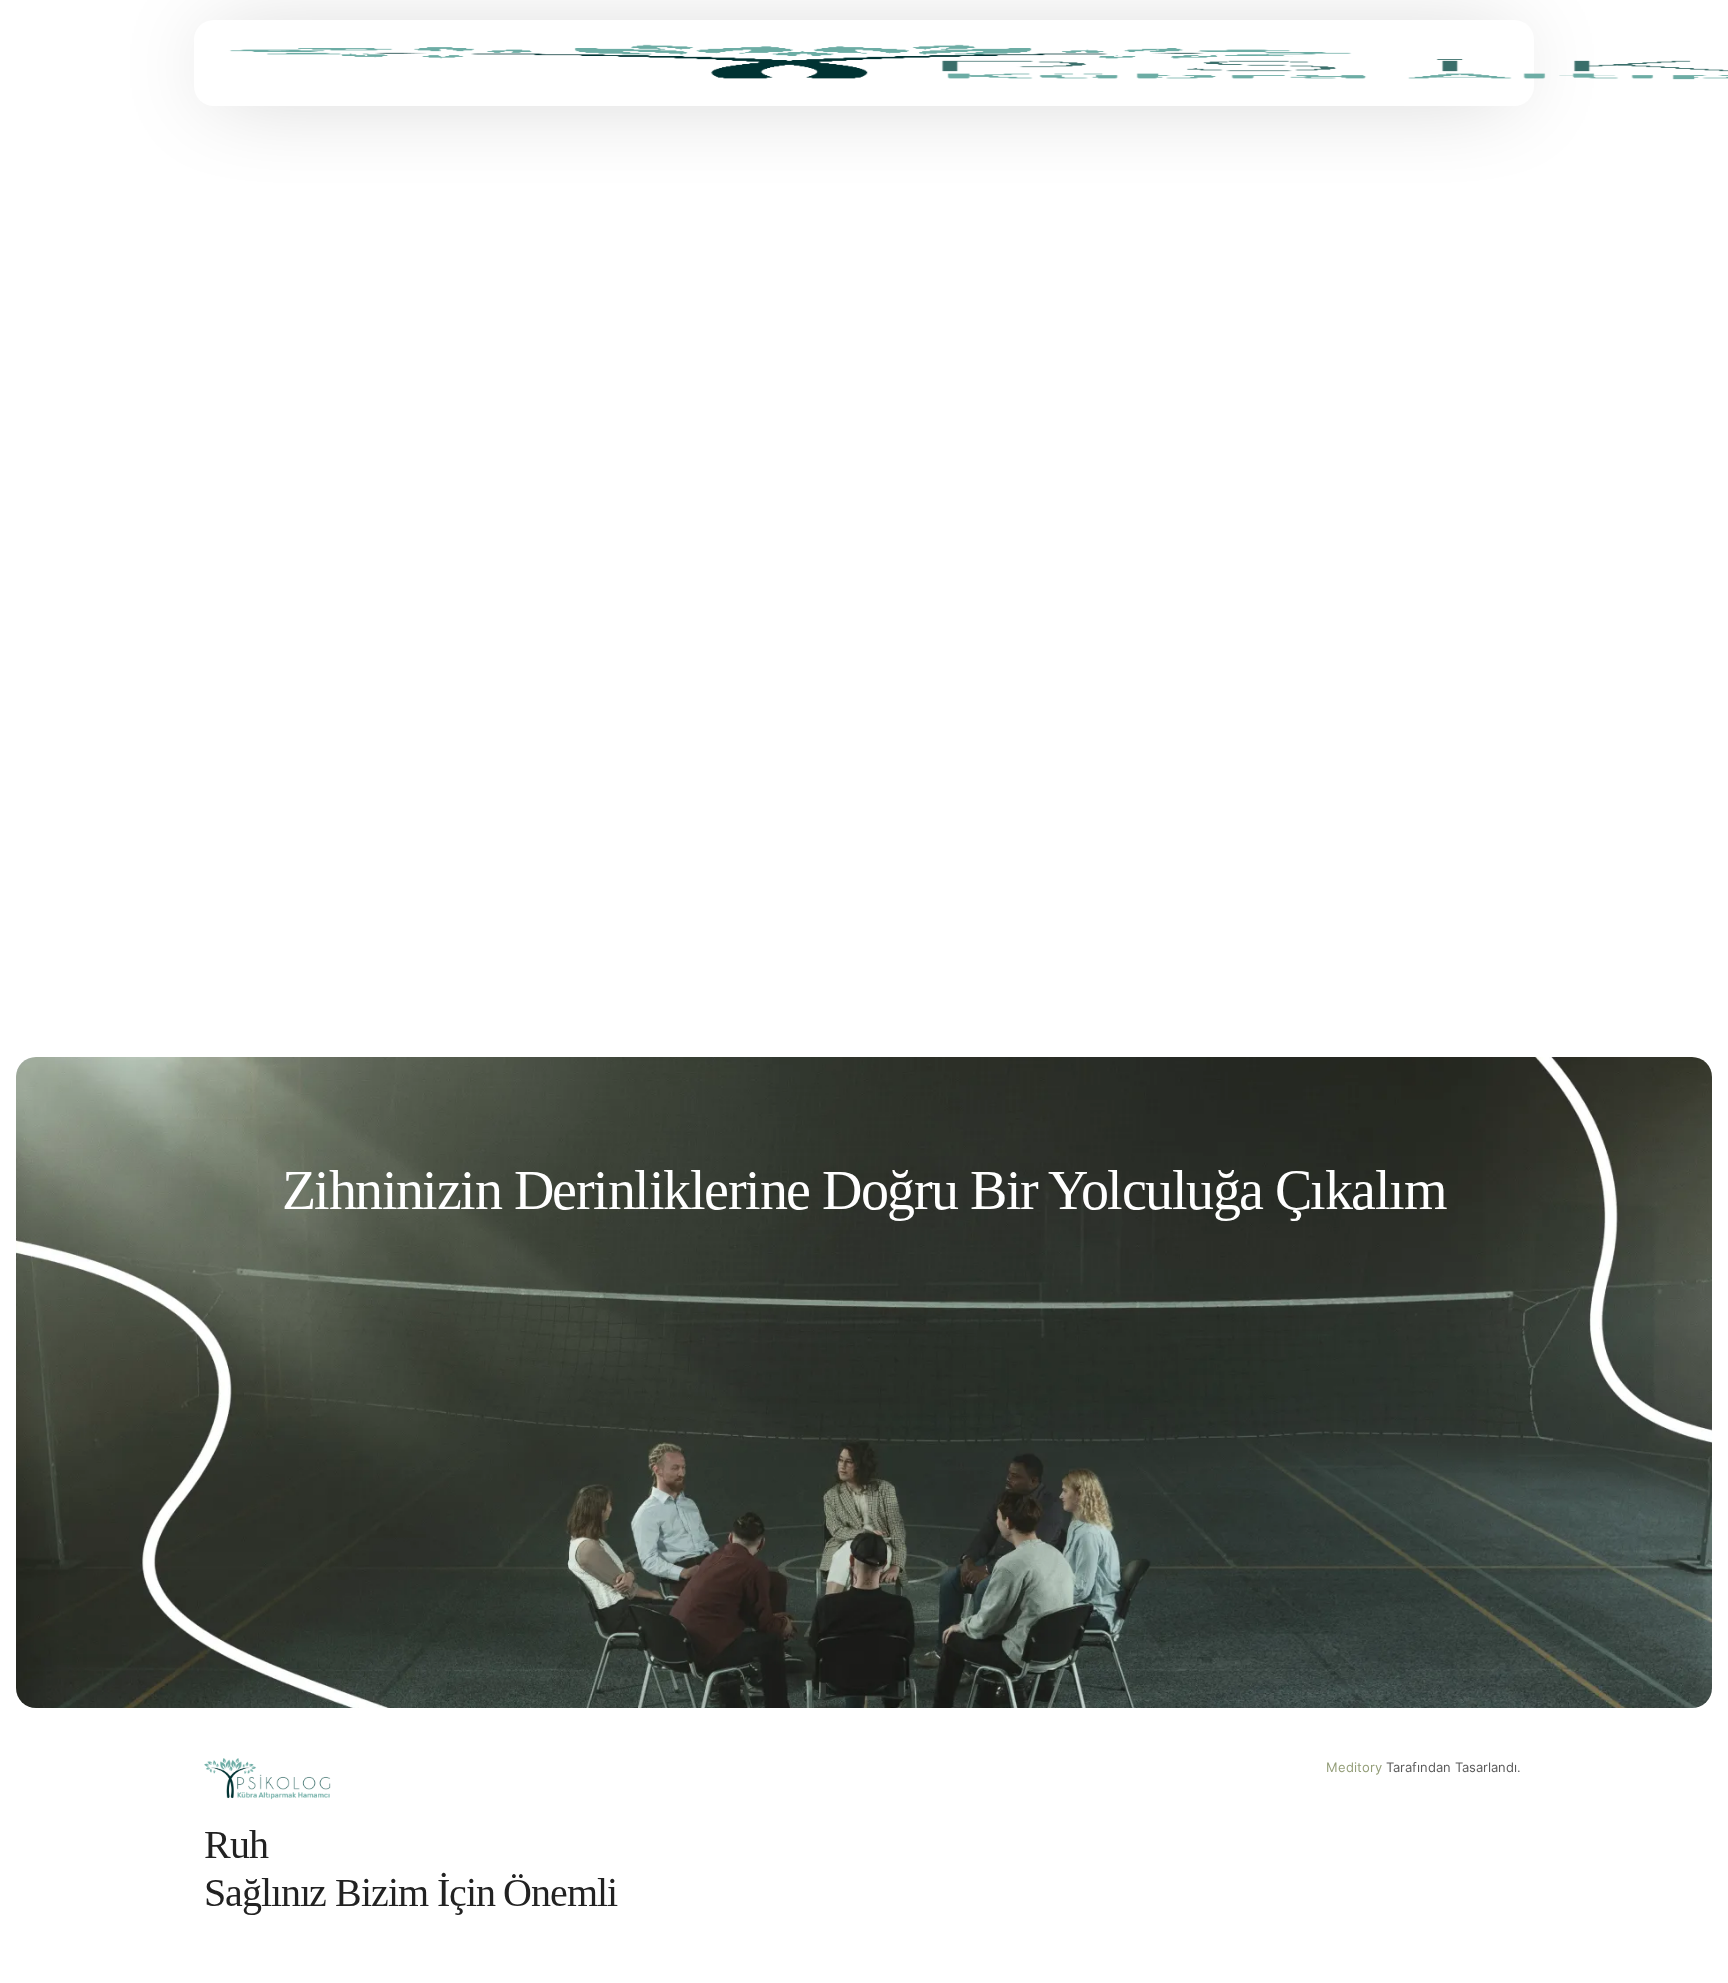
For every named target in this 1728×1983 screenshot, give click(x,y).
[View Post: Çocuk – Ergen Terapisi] (407, 896)
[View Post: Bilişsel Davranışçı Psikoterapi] (1320, 896)
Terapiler (273, 614)
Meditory (1354, 1767)
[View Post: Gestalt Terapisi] (864, 450)
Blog (220, 614)
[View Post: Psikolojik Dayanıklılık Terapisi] (1320, 450)
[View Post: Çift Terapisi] (864, 896)
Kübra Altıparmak (262, 684)
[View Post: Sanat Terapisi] (407, 450)
